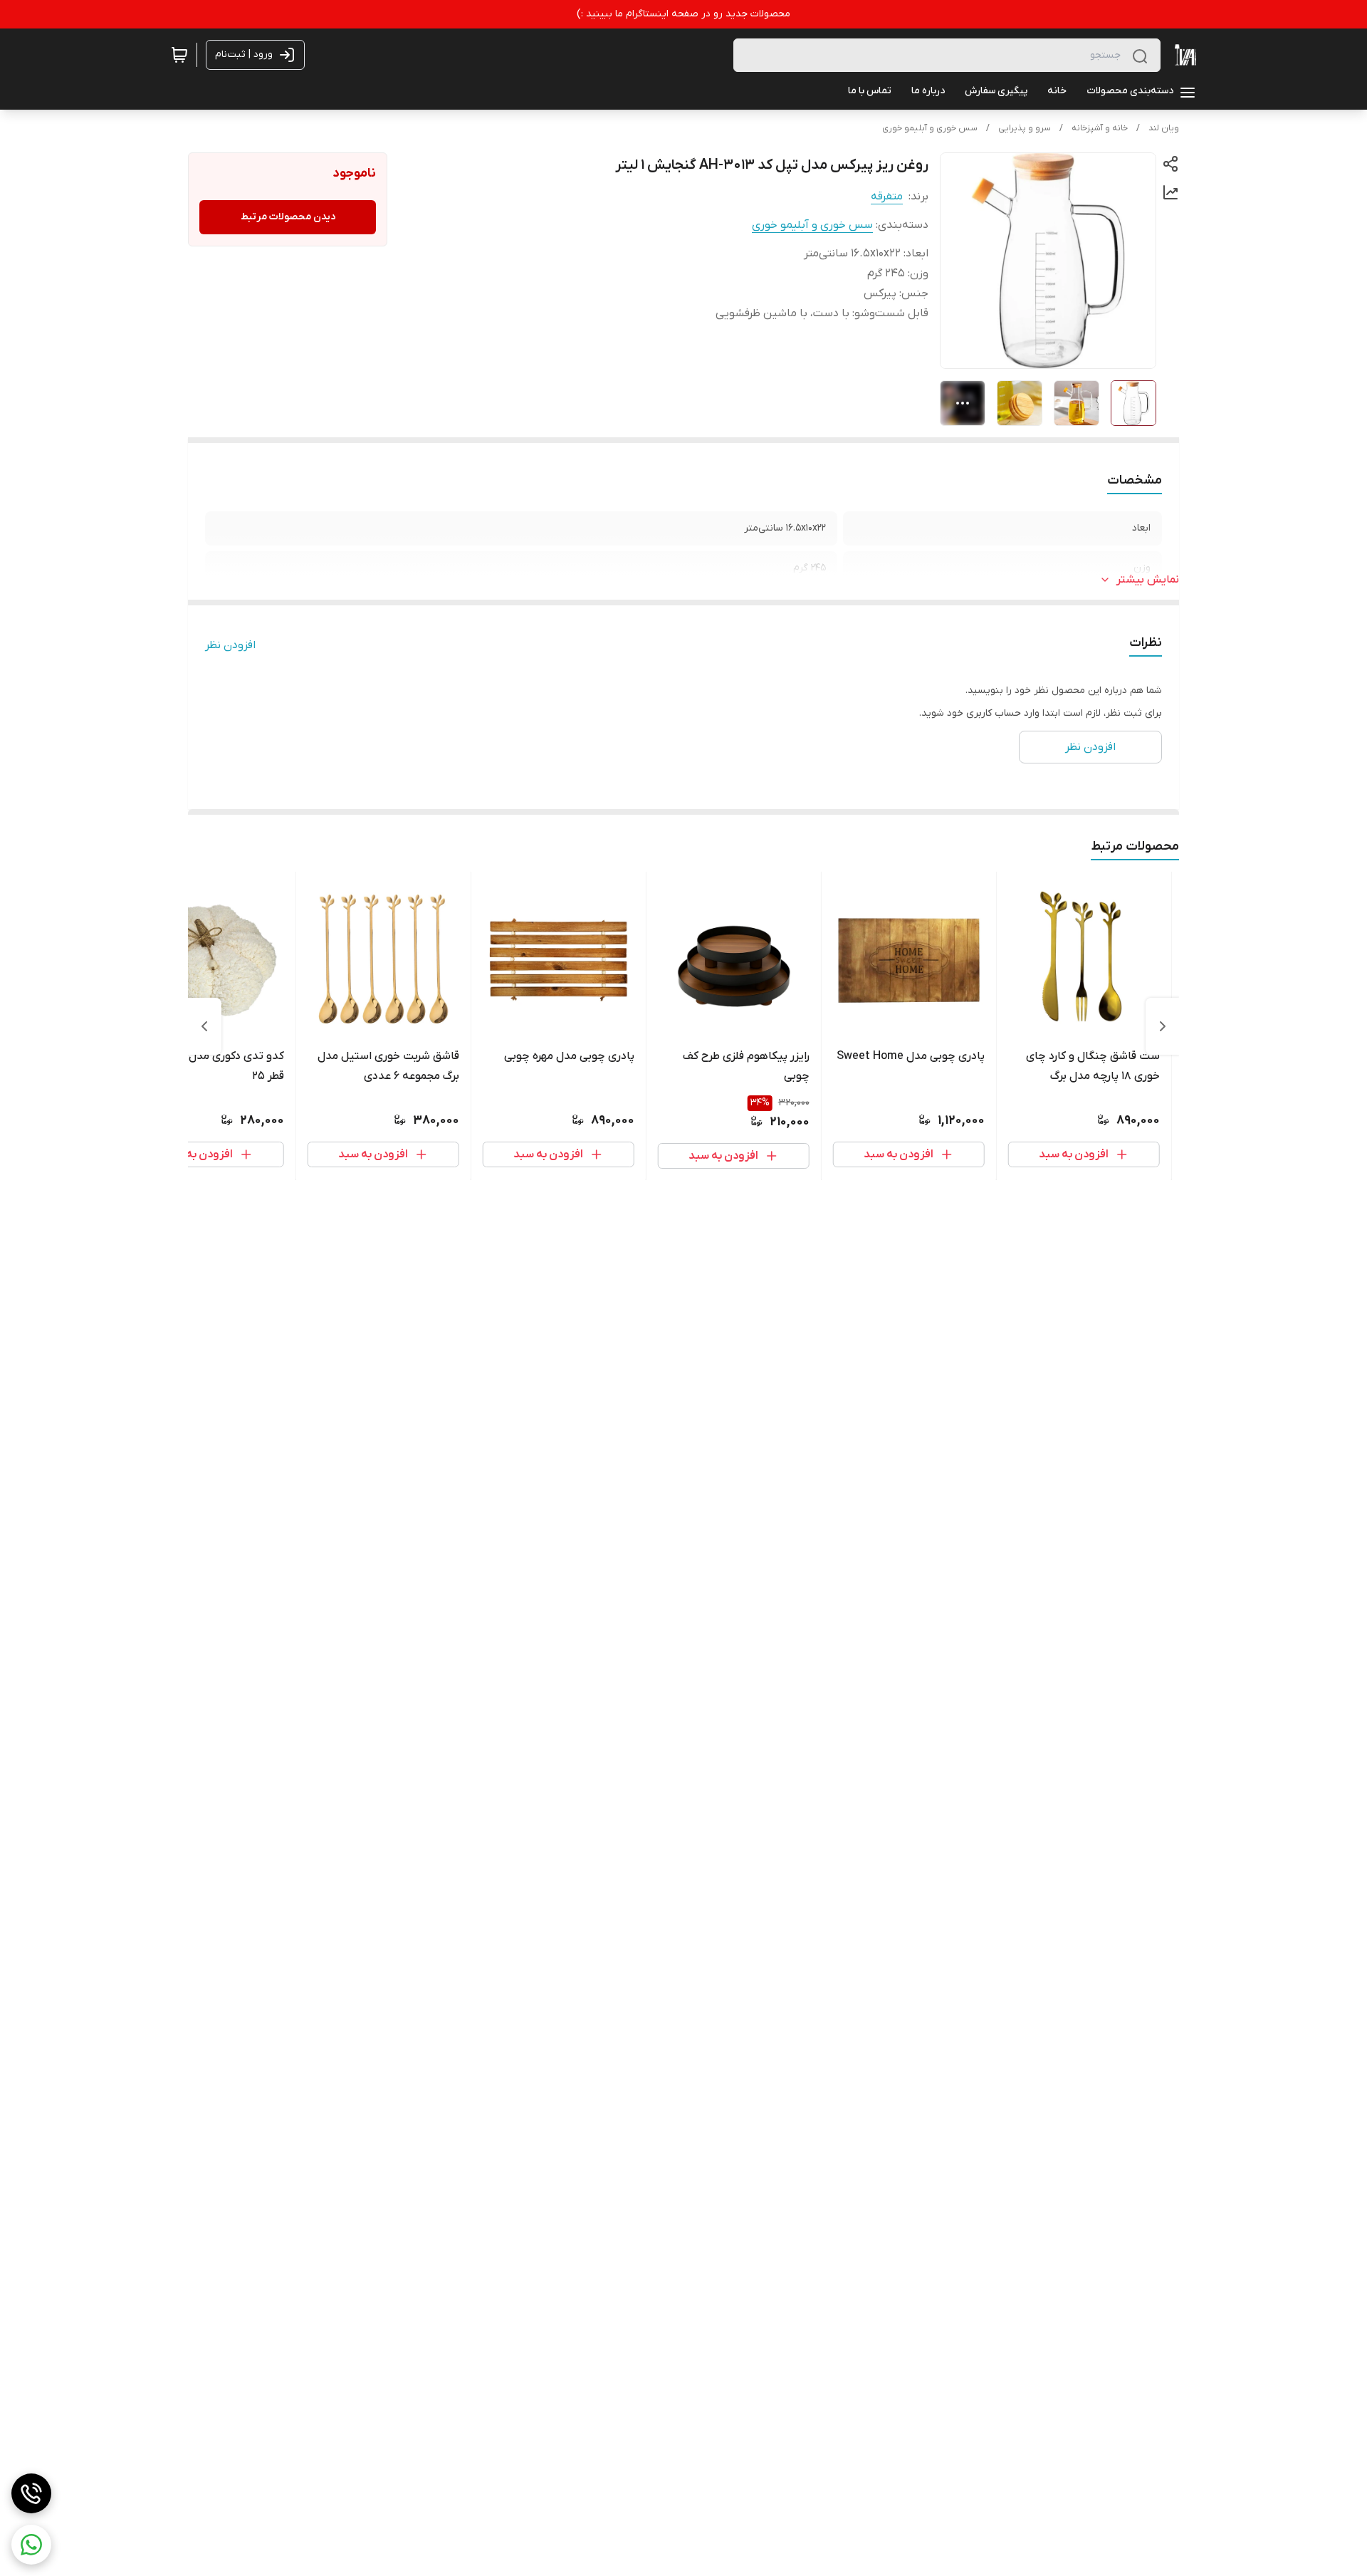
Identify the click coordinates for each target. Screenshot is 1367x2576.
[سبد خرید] (179, 55)
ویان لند (1164, 128)
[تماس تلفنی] (31, 2493)
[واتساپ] (31, 2545)
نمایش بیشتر (1148, 580)
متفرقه (887, 197)
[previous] (1163, 1026)
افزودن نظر (230, 645)
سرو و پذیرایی (1025, 128)
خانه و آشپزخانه (1100, 128)
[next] (204, 1026)
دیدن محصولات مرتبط (288, 217)
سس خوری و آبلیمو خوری (930, 128)
